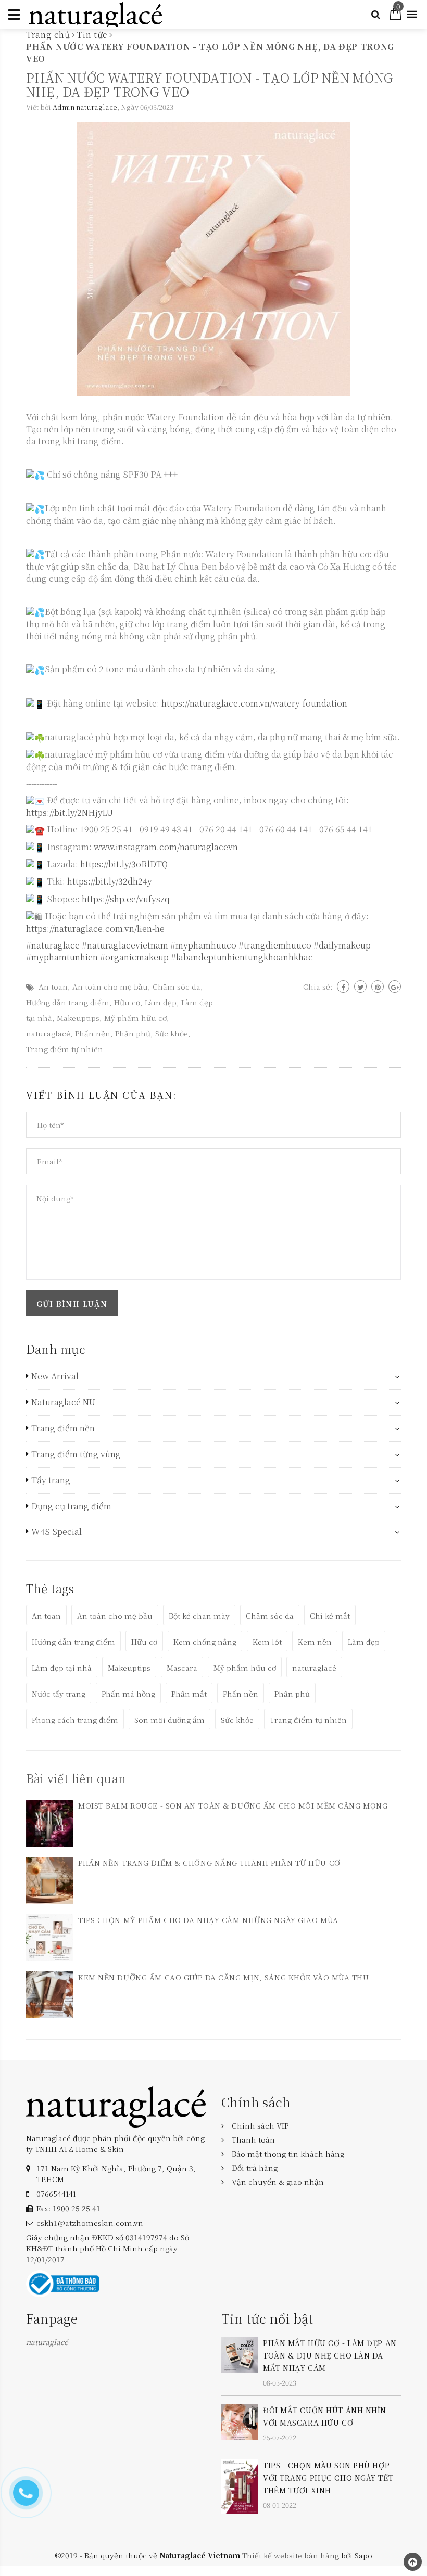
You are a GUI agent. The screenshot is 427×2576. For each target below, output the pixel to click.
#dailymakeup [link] (342, 945)
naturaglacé (48, 1033)
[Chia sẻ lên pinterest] (378, 986)
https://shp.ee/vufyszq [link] (126, 899)
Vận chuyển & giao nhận (278, 2182)
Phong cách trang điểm (75, 1720)
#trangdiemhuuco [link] (275, 945)
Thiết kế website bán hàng (291, 2555)
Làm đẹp (161, 1002)
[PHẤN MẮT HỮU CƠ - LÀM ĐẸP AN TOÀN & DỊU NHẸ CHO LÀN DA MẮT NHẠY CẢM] (240, 2353)
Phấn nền (93, 1033)
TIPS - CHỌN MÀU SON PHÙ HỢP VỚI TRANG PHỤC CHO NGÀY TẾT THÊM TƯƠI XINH (328, 2478)
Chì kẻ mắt (330, 1616)
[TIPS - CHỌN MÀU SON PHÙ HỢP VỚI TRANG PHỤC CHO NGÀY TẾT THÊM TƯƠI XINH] (240, 2485)
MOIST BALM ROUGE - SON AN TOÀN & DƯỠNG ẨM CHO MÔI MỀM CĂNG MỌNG (233, 1805)
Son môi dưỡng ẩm (169, 1720)
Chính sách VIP (260, 2125)
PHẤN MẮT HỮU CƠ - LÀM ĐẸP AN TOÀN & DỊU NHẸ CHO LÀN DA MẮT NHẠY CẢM (330, 2355)
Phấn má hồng (128, 1694)
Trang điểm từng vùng (76, 1454)
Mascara (182, 1668)
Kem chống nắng (205, 1642)
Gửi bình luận (72, 1304)
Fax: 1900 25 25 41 (68, 2208)
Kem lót (267, 1642)
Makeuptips (78, 1018)
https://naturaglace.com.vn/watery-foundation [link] (254, 703)
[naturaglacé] (116, 2106)
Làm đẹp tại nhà (62, 1668)
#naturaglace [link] (53, 945)
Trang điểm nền (63, 1428)
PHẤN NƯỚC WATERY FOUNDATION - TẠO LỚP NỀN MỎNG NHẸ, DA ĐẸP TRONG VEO (209, 84)
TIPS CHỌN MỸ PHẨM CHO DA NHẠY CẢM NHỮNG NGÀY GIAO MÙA (208, 1920)
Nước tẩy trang (59, 1694)
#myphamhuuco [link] (203, 945)
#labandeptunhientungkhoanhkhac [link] (242, 957)
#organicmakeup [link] (134, 957)
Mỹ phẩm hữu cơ (135, 1018)
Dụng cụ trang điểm (71, 1506)
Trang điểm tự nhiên (65, 1049)
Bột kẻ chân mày (199, 1616)
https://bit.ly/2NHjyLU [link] (70, 812)
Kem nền (315, 1642)
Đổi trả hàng (255, 2168)
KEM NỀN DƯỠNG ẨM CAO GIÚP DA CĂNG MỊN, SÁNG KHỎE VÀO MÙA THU (224, 1977)
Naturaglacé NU (63, 1402)
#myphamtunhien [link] (62, 957)
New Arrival (55, 1376)
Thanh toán (253, 2139)
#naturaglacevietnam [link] (125, 945)
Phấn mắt (189, 1694)
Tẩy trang (51, 1480)
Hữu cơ (127, 1002)
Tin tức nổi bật (267, 2318)
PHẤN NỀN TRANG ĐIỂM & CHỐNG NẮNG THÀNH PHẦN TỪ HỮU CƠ (209, 1863)
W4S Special (56, 1532)
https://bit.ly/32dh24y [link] (110, 881)
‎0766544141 (56, 2194)
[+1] (395, 986)
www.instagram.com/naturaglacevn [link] (166, 847)
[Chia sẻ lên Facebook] (343, 986)
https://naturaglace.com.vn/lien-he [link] (95, 928)
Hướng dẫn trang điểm (68, 1002)
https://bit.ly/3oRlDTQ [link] (124, 864)
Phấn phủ (133, 1033)
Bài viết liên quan (76, 1778)
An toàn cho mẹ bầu (110, 986)
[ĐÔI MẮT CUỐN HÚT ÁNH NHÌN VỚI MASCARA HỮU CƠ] (240, 2421)
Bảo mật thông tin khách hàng (288, 2154)
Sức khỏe (172, 1033)
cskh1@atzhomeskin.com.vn (90, 2223)
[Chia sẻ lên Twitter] (360, 986)
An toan (53, 986)
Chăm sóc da (177, 986)
